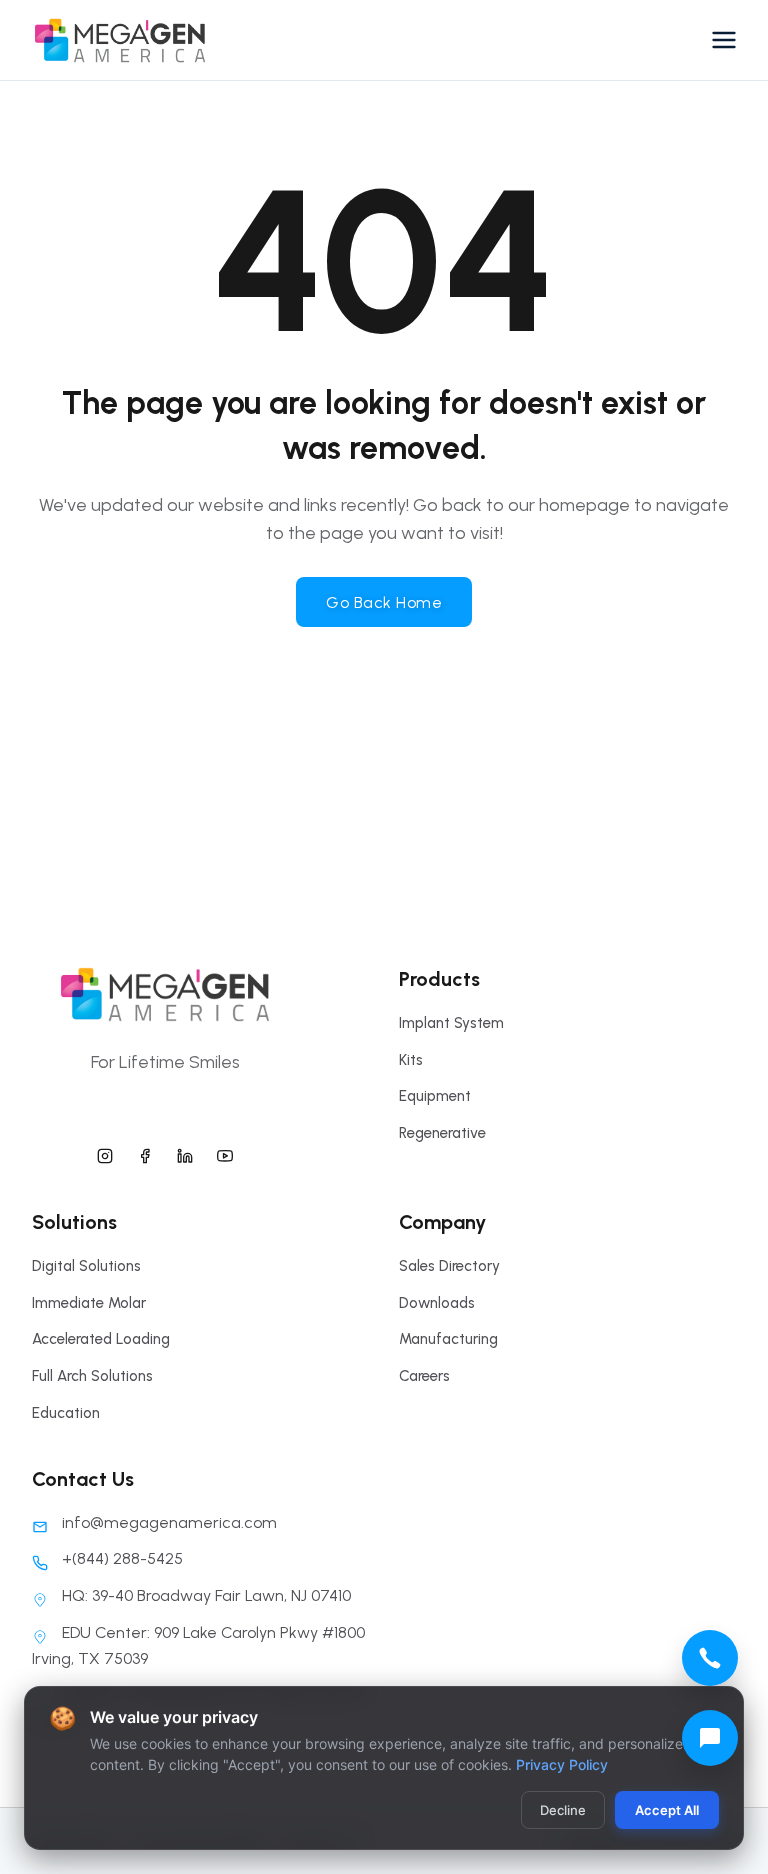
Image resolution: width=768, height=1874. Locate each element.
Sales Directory (449, 1266)
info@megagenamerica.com (169, 1522)
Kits (411, 1060)
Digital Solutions (86, 1266)
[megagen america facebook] (145, 1153)
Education (66, 1413)
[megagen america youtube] (225, 1153)
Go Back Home (384, 602)
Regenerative (442, 1133)
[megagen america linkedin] (185, 1153)
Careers (424, 1376)
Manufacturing (448, 1339)
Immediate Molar (89, 1303)
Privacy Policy (562, 1764)
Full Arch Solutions (92, 1376)
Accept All (667, 1810)
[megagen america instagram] (105, 1153)
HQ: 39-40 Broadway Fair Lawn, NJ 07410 (206, 1595)
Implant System (451, 1023)
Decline (563, 1810)
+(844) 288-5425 (122, 1558)
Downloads (437, 1303)
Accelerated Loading (101, 1339)
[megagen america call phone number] (710, 1658)
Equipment (435, 1096)
